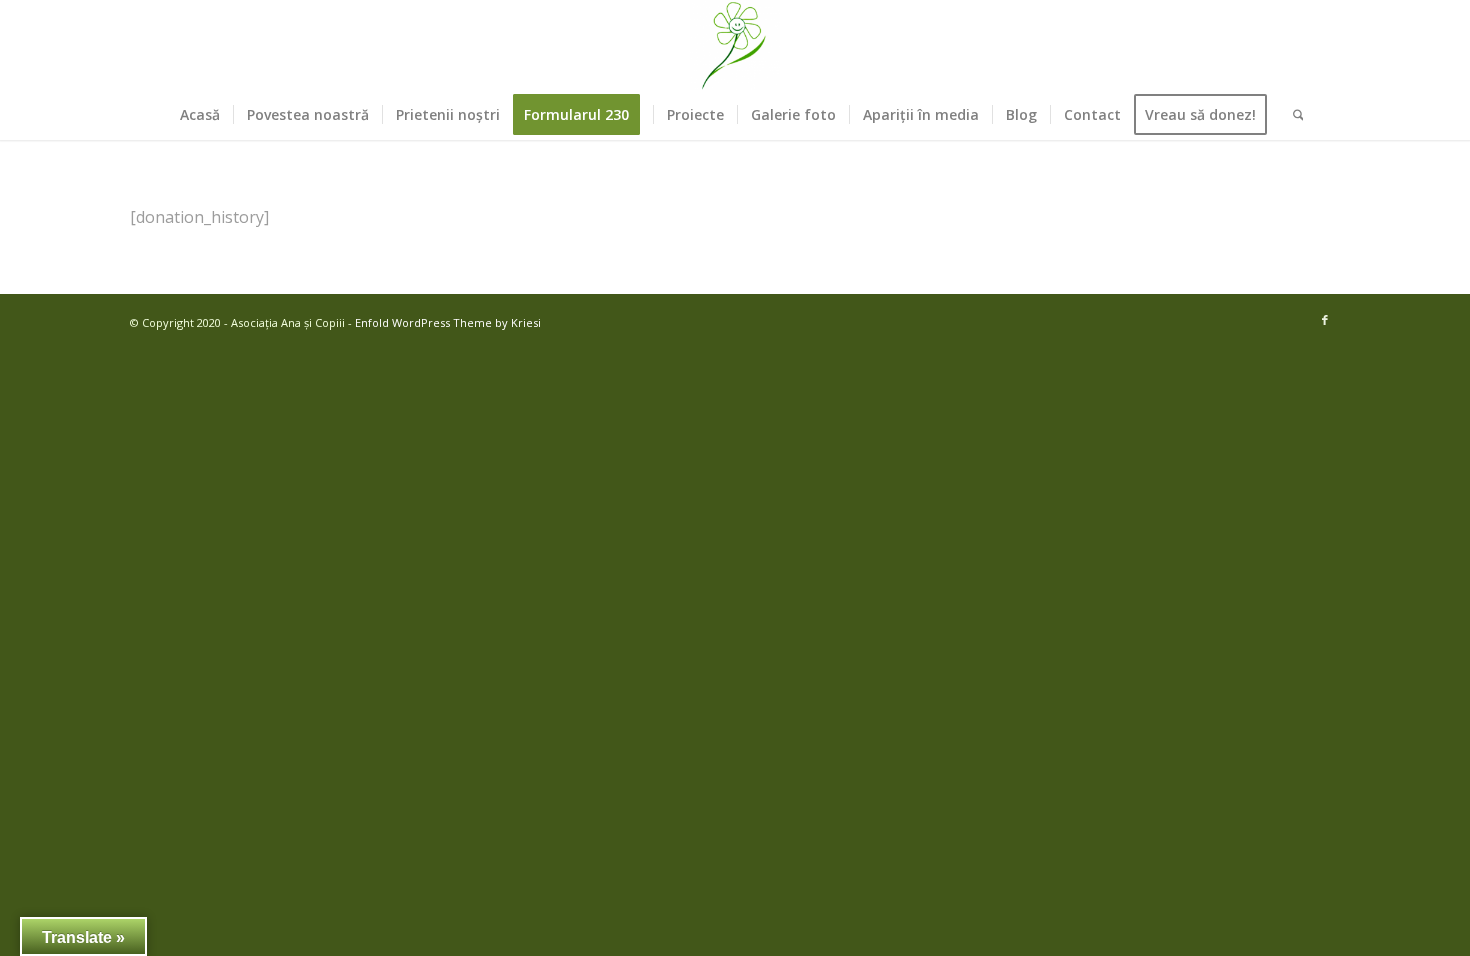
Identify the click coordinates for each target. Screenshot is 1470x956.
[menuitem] (200, 115)
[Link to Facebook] (1325, 320)
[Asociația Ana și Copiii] (735, 45)
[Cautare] (1292, 115)
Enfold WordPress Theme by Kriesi (448, 322)
